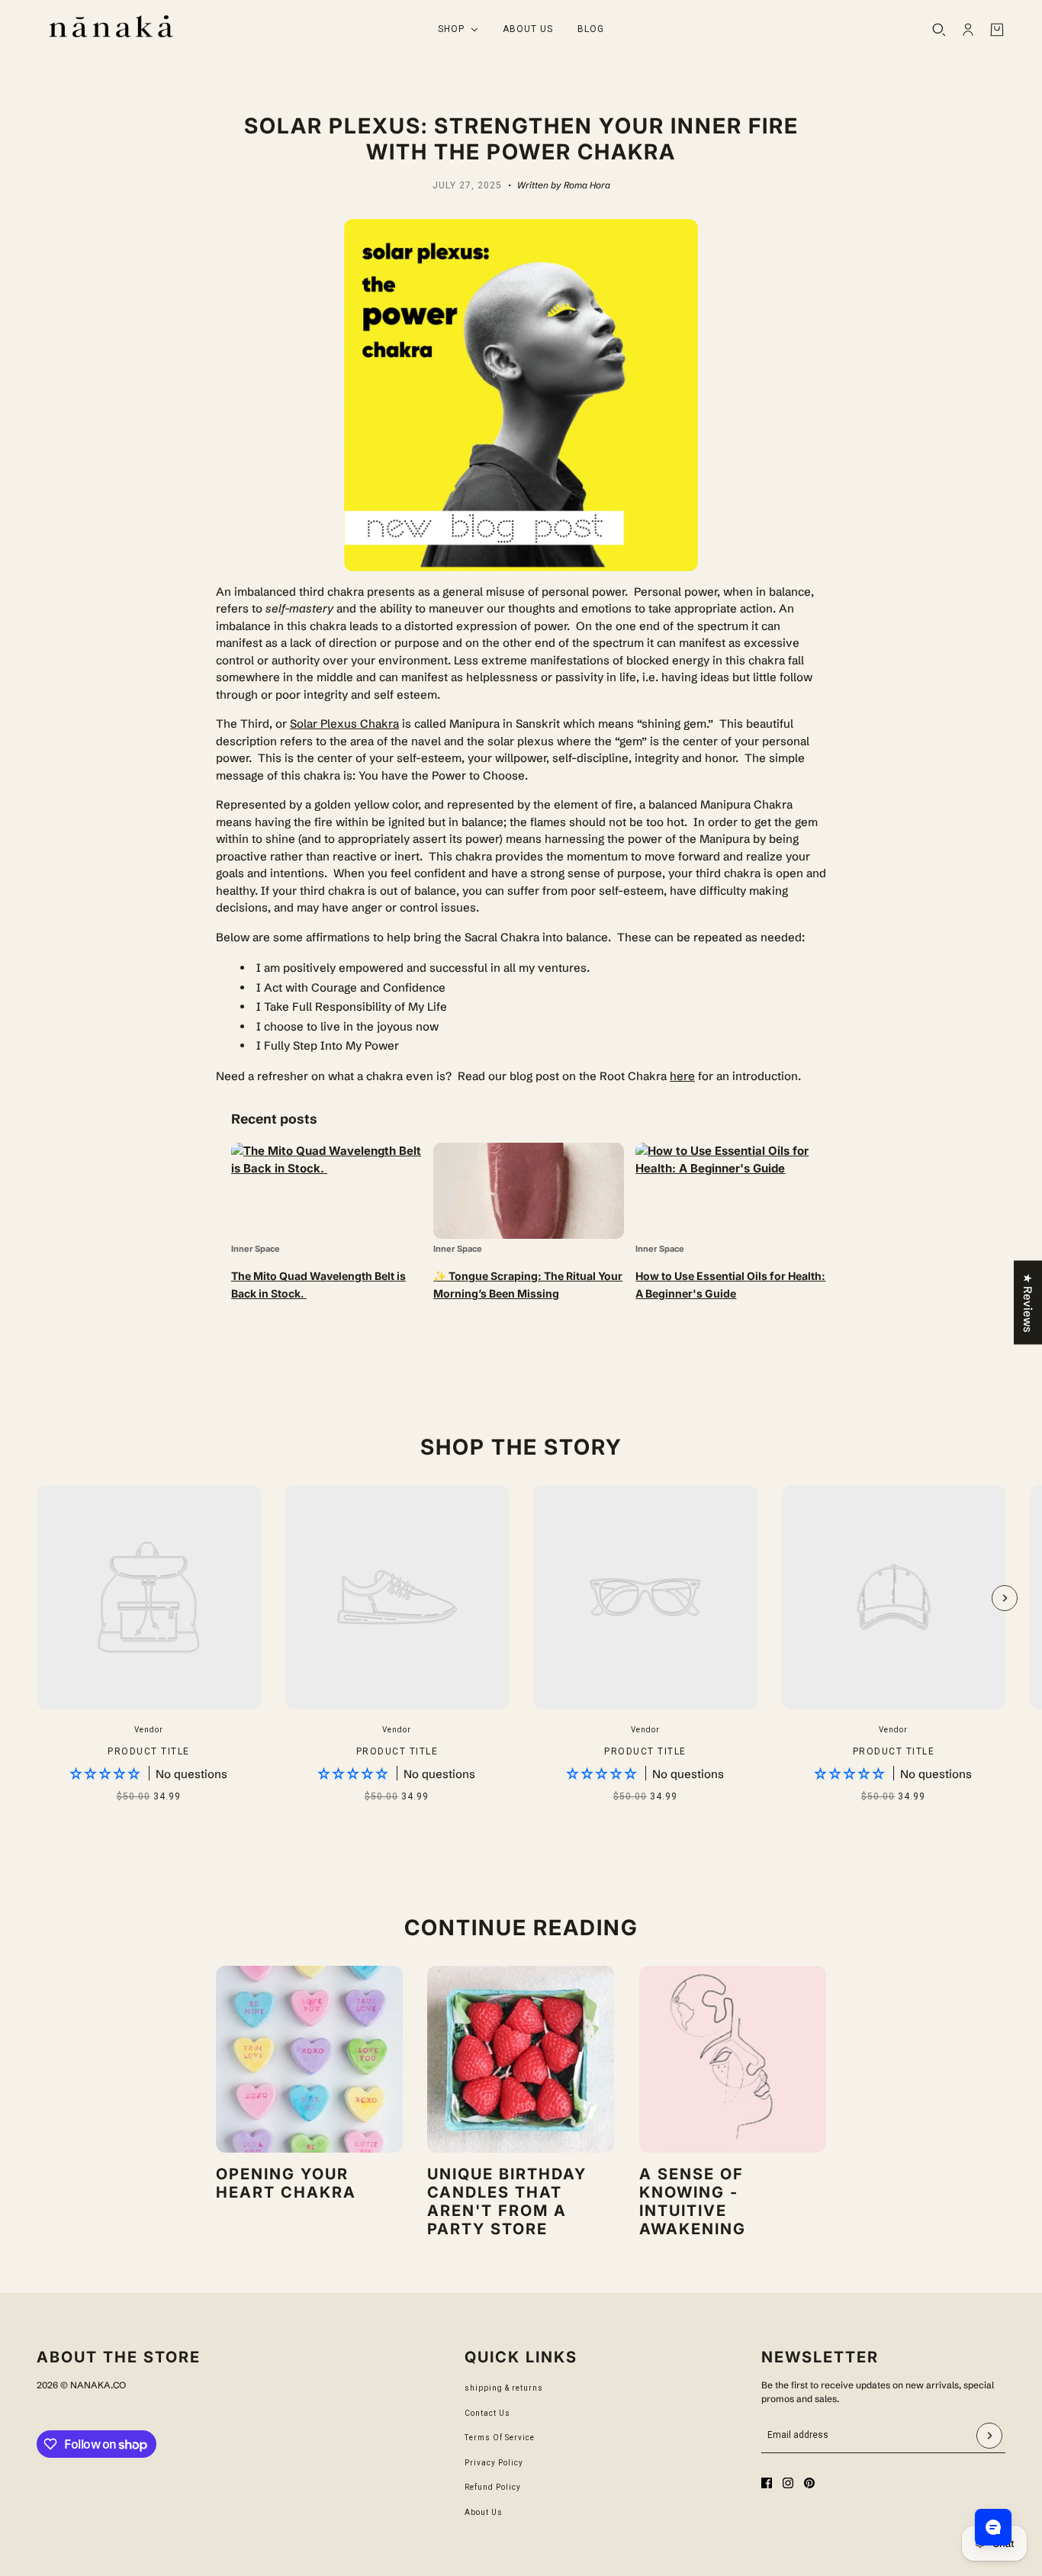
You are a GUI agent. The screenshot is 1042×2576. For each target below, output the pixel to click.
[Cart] (997, 30)
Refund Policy (493, 2487)
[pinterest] (809, 2483)
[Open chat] (993, 2527)
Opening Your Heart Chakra (286, 2183)
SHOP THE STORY (521, 1447)
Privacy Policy (494, 2463)
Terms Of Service (500, 2438)
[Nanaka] (111, 29)
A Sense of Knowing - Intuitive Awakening (693, 2201)
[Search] (939, 30)
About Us (484, 2512)
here (682, 1076)
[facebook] (767, 2483)
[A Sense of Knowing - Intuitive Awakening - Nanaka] (733, 2059)
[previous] (37, 1498)
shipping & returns (504, 2388)
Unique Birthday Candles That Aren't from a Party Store (507, 2201)
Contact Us (487, 2413)
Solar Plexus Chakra (344, 724)
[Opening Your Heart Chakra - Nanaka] (309, 2059)
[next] (1005, 1598)
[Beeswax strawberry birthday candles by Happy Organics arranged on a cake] (521, 2059)
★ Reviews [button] (1028, 1302)
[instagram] (788, 2483)
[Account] (968, 30)
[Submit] (989, 2436)
